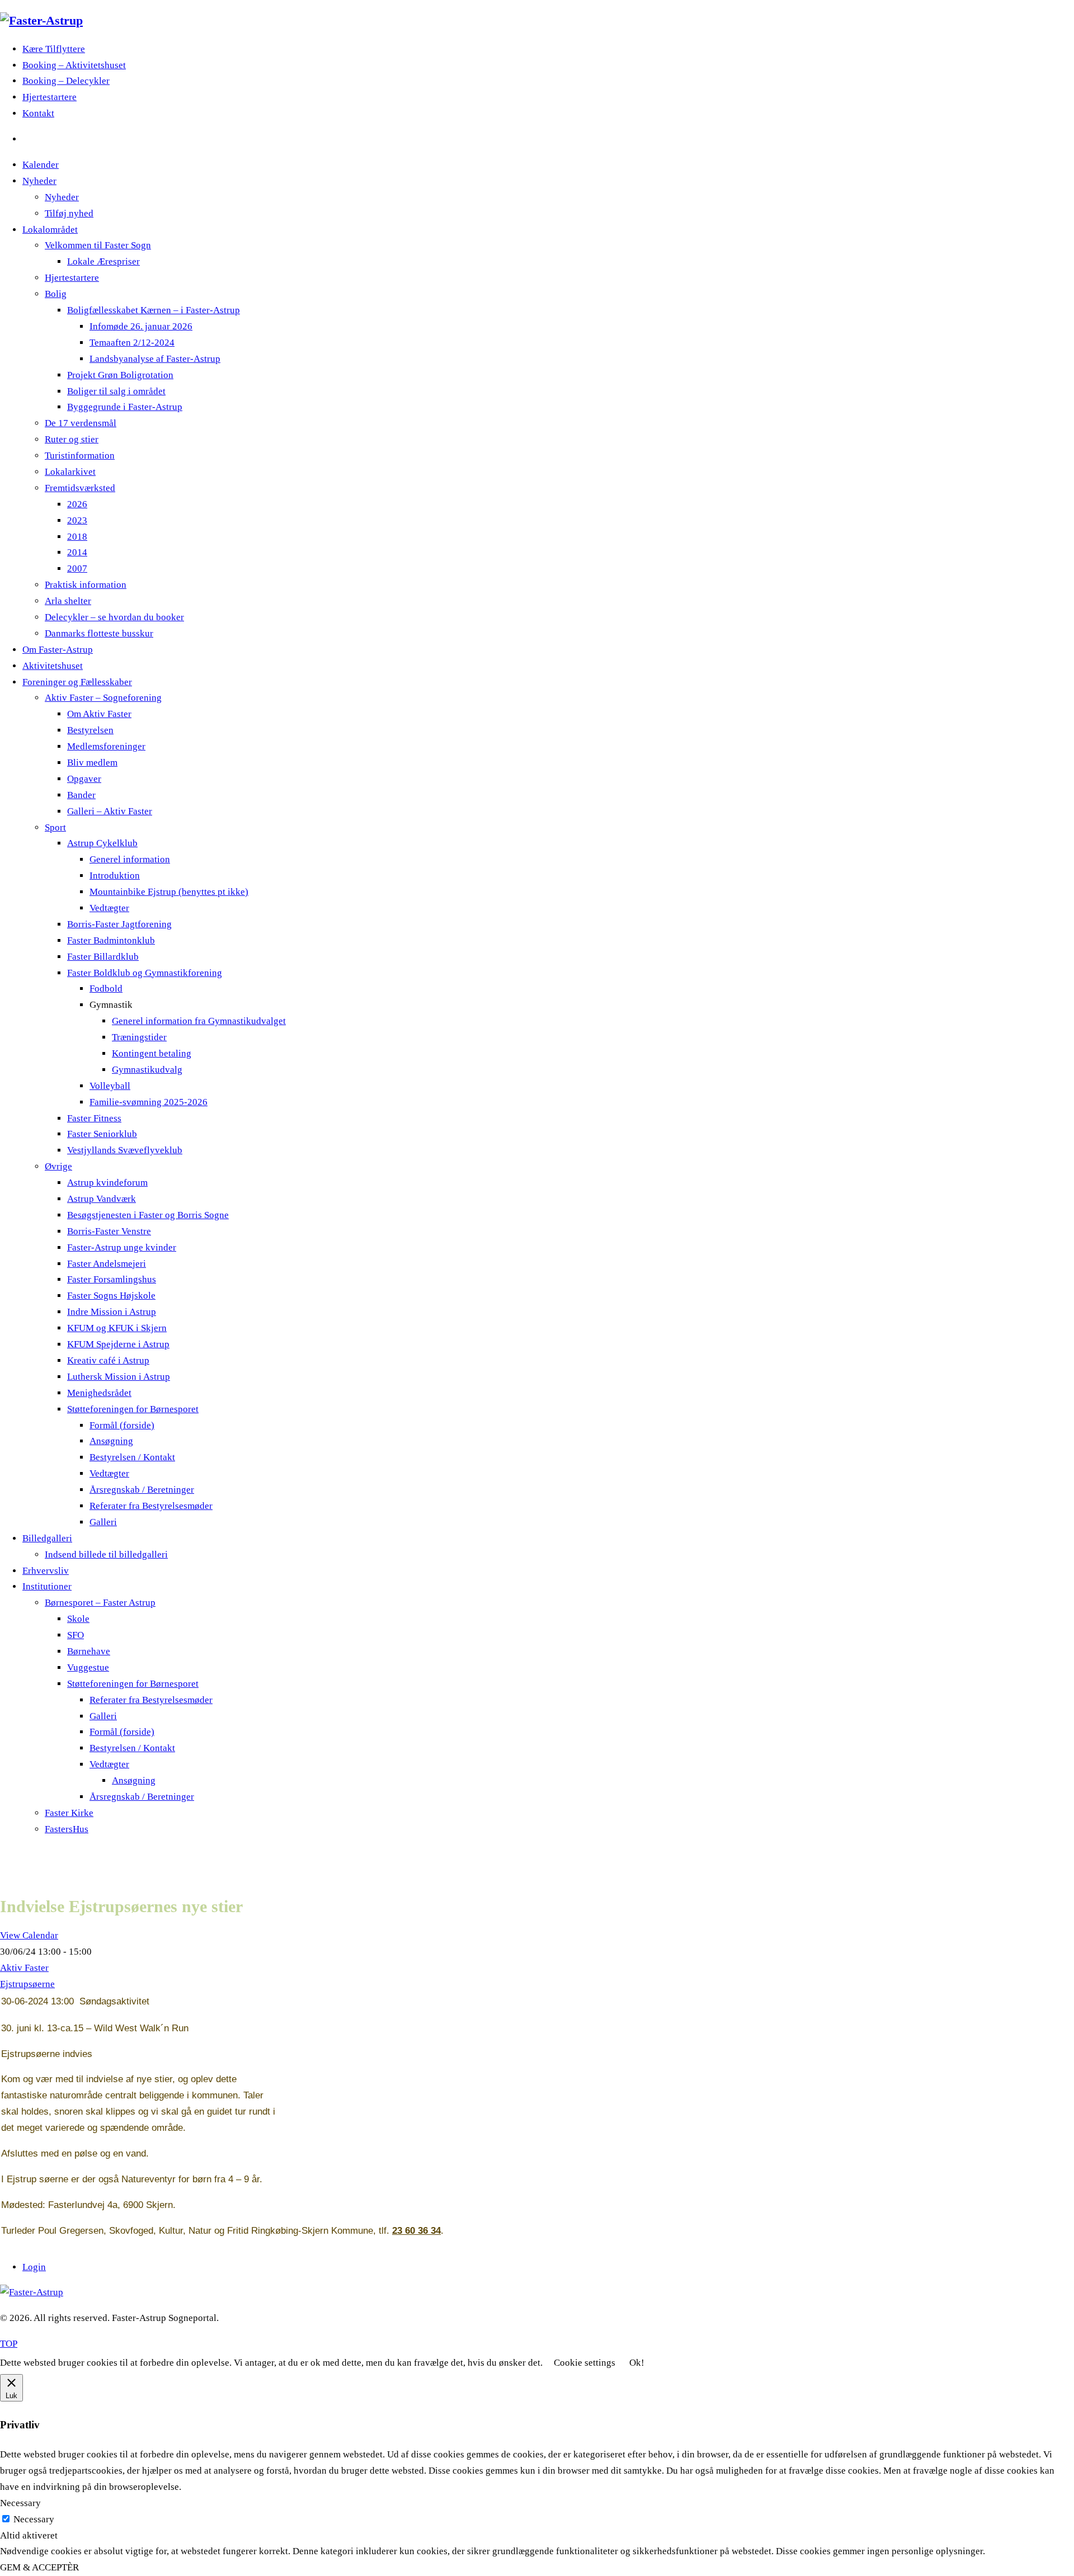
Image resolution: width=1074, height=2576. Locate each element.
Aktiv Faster (24, 1968)
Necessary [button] (20, 2503)
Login (34, 2267)
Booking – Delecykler (66, 81)
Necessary (34, 2519)
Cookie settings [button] (585, 2363)
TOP (9, 2344)
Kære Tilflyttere (54, 49)
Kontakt (38, 113)
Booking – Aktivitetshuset (74, 65)
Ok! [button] (637, 2363)
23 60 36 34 (416, 2231)
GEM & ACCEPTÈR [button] (39, 2567)
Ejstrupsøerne (27, 1984)
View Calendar (29, 1935)
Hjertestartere (50, 97)
